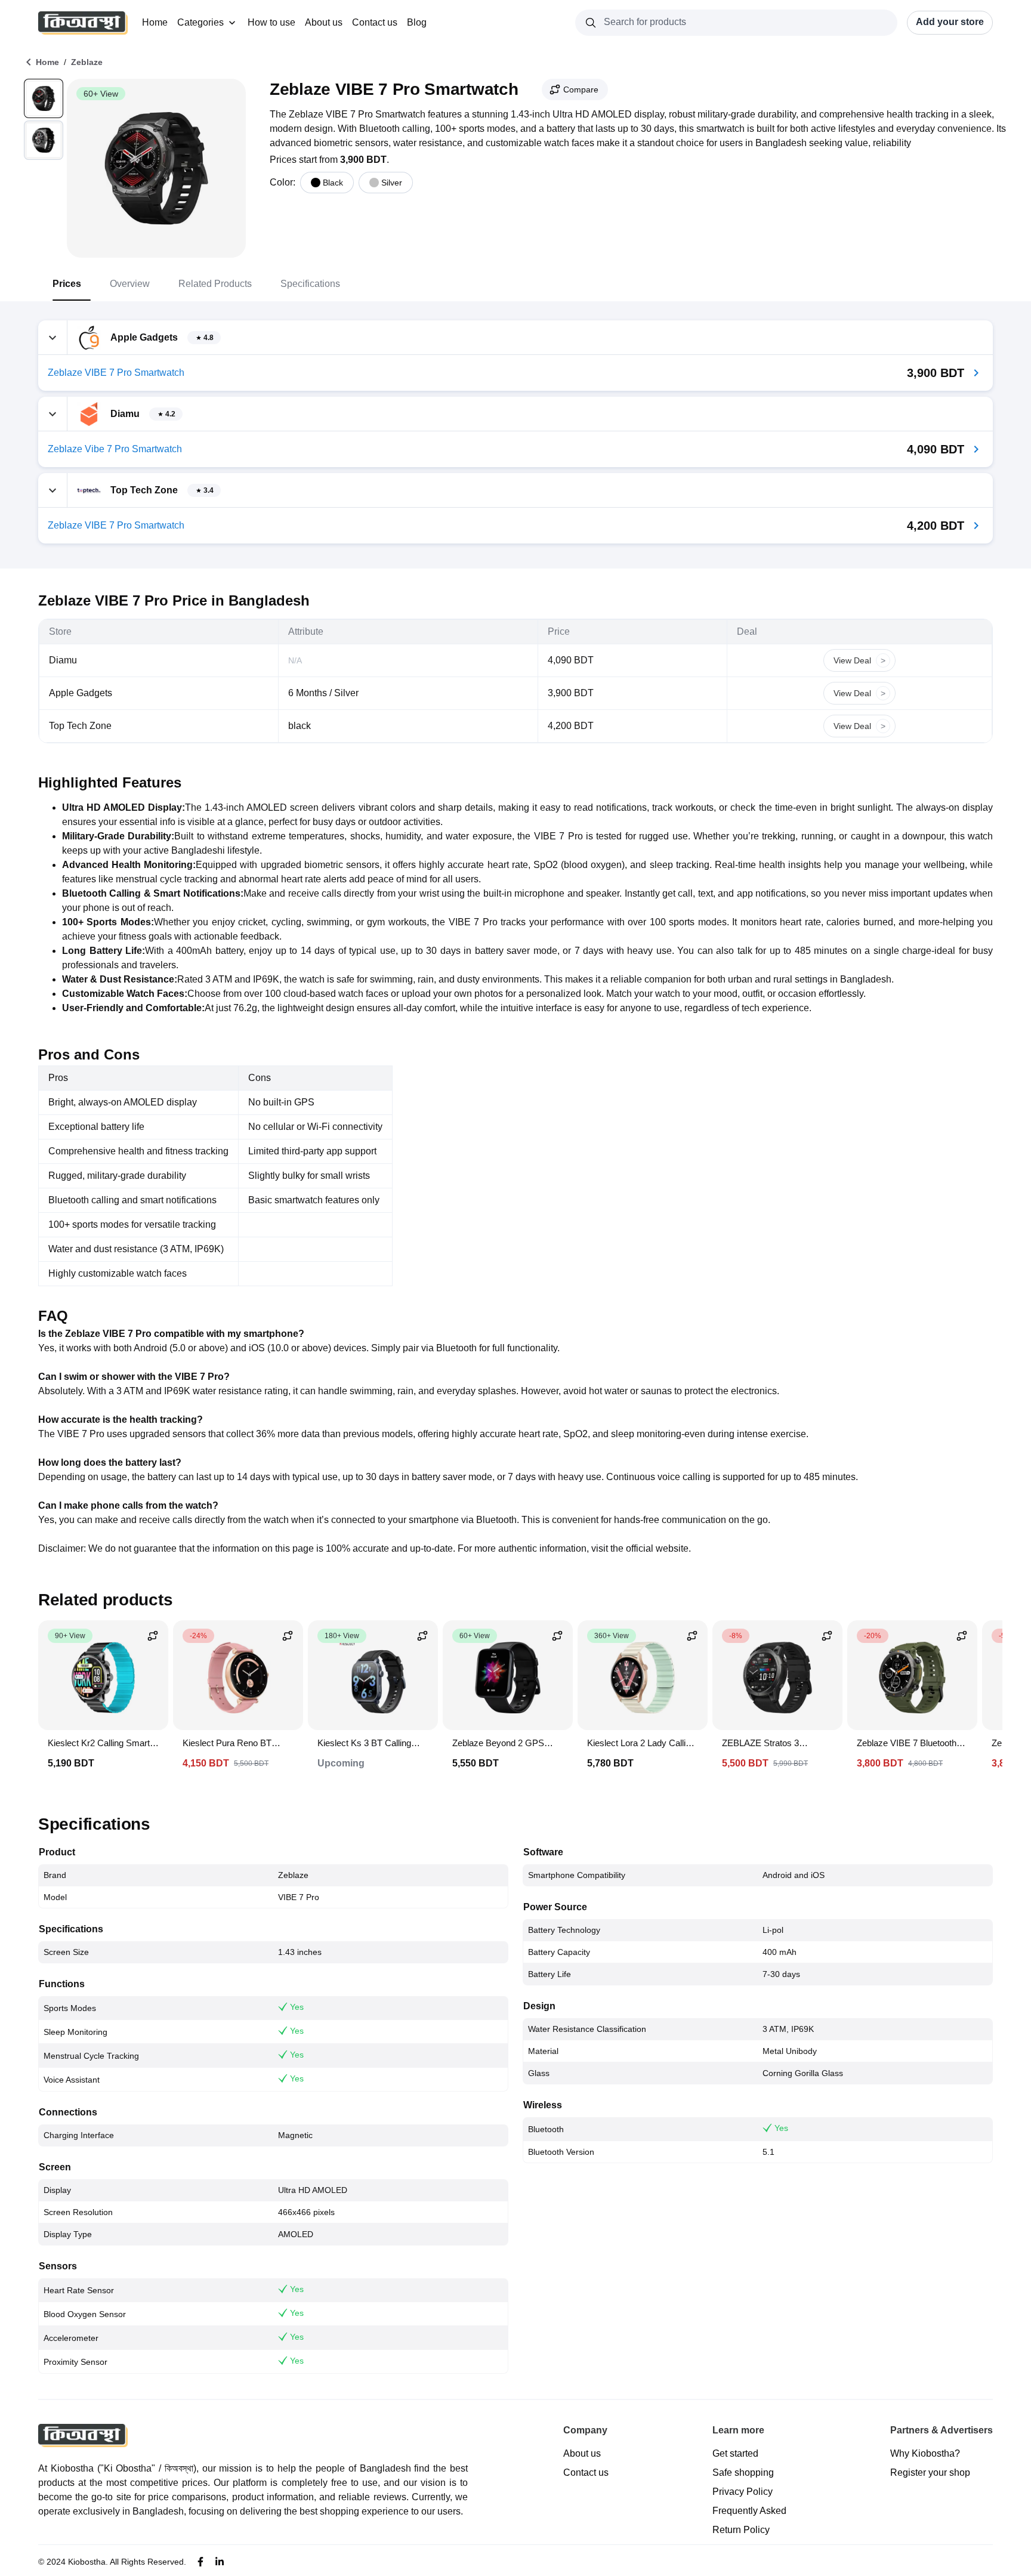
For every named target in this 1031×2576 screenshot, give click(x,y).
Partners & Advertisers (942, 2430)
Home (155, 22)
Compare (581, 89)
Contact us (375, 22)
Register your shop (930, 2472)
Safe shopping (743, 2472)
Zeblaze (87, 62)
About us (324, 22)
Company (585, 2430)
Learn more (738, 2430)
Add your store (950, 22)
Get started (735, 2453)
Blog (417, 22)
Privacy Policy (743, 2492)
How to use (271, 22)
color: (283, 182)
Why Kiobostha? (925, 2453)
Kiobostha (87, 2562)
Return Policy (741, 2530)
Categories (200, 22)
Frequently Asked (749, 2511)
